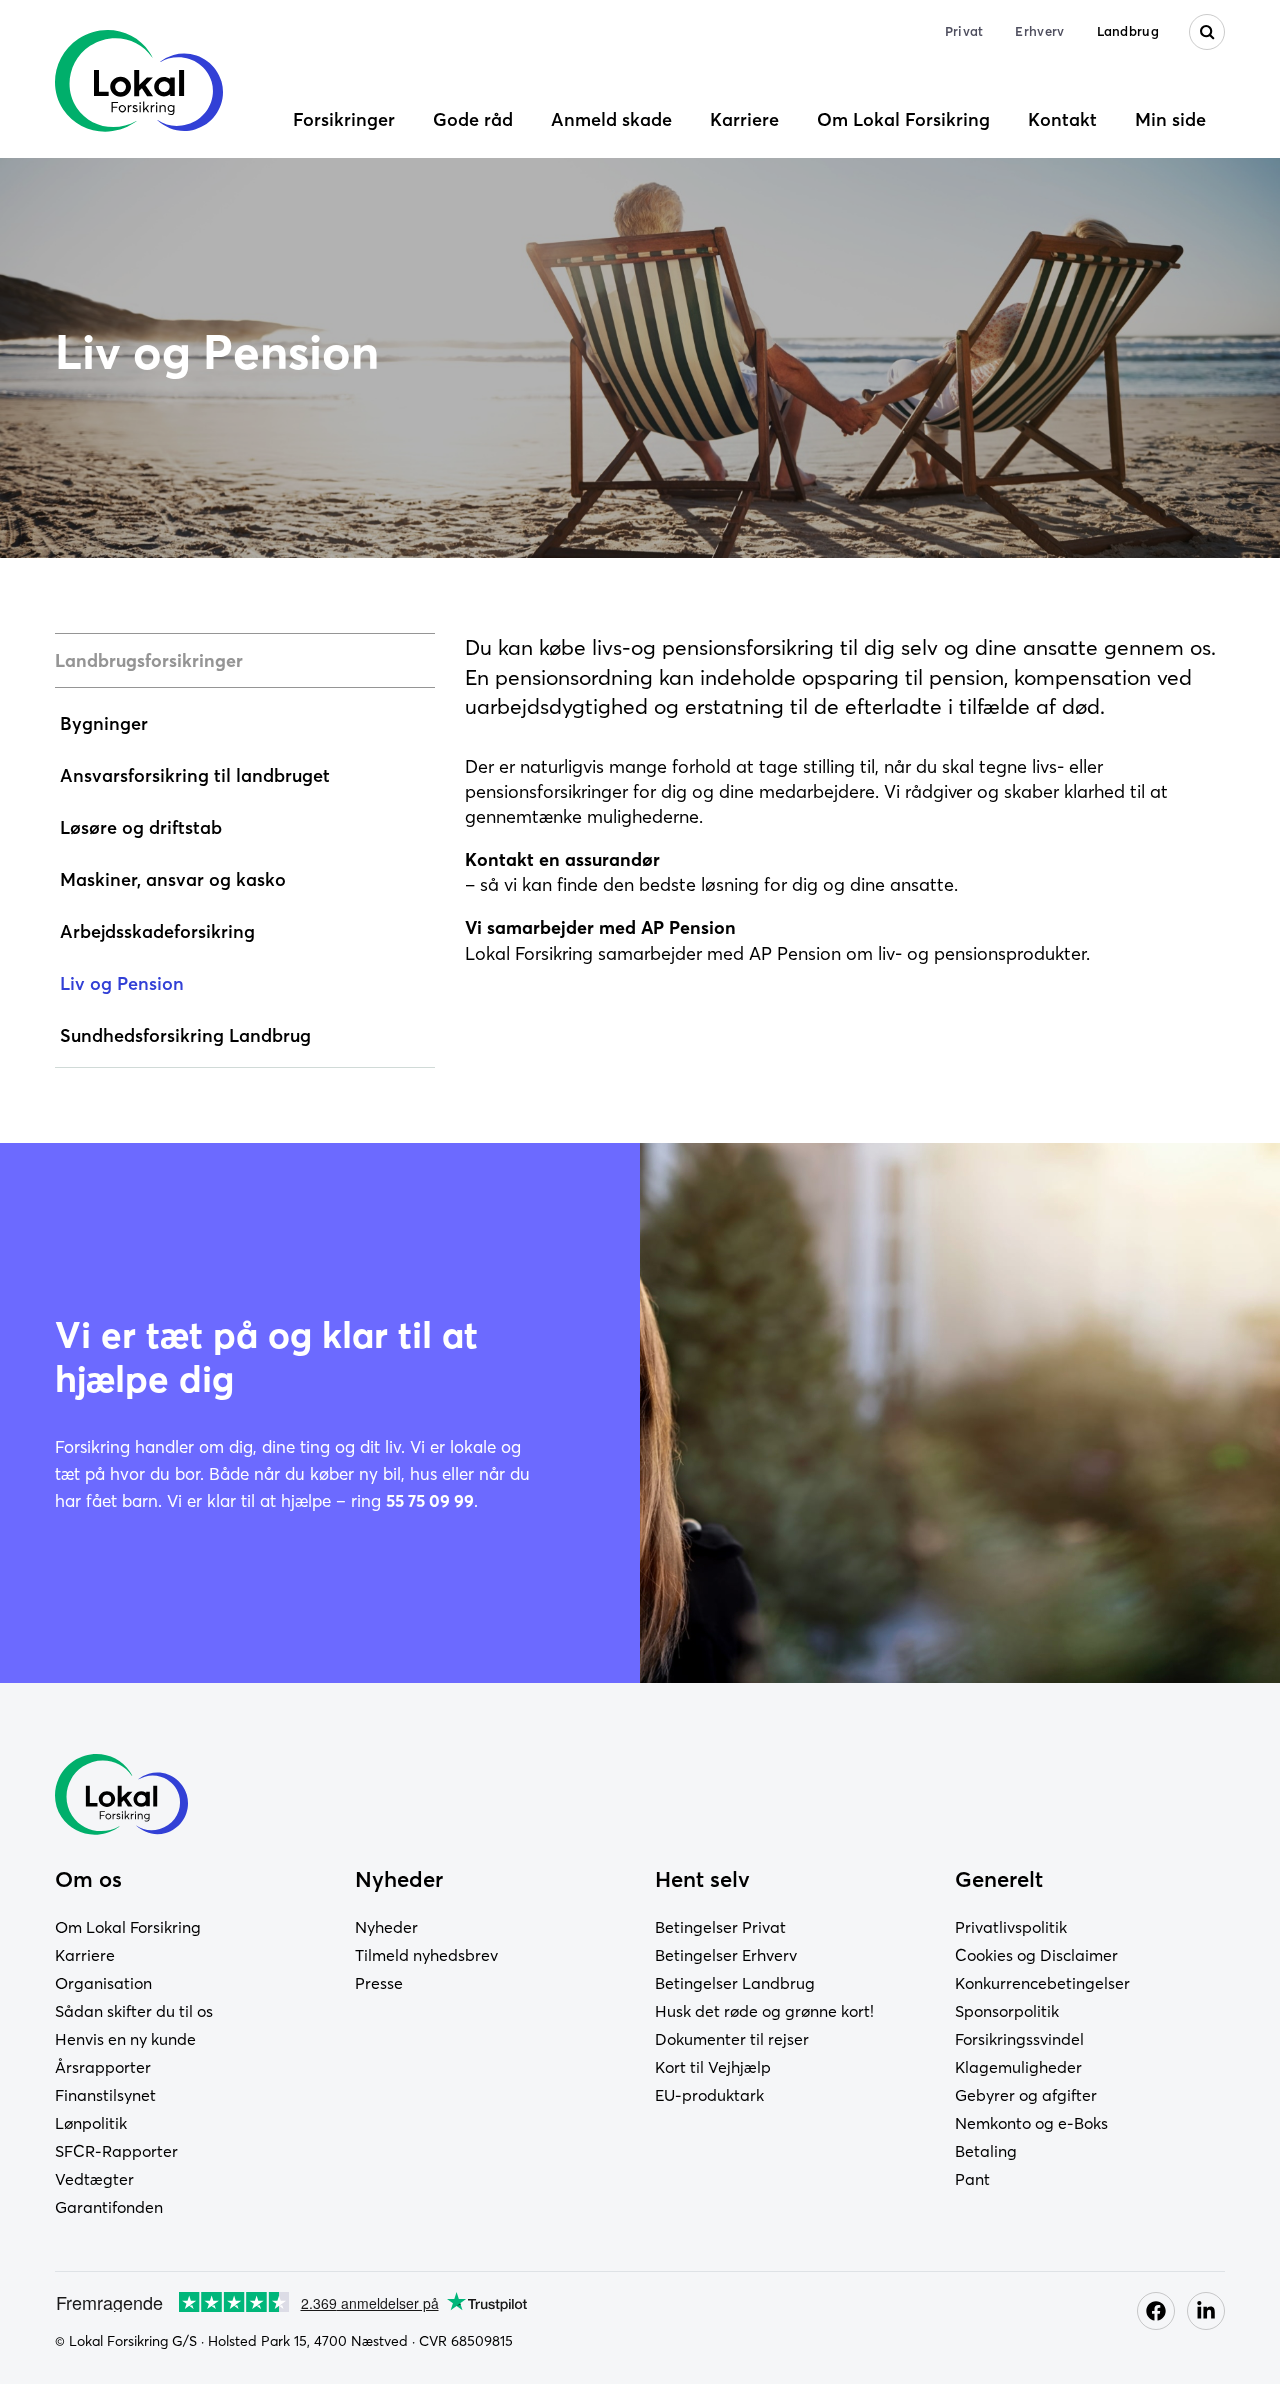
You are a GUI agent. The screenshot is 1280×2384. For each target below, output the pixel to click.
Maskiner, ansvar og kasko (173, 879)
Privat (964, 31)
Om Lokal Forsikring (903, 119)
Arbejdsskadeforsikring (157, 931)
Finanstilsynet (105, 2095)
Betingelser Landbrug (735, 1983)
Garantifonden (109, 2207)
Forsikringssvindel (1019, 2039)
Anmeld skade (611, 119)
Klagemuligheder (1018, 2067)
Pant (972, 2179)
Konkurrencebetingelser (1042, 1983)
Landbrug (1128, 31)
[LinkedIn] (1206, 2311)
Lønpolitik (91, 2123)
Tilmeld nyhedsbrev (426, 1955)
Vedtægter (94, 2179)
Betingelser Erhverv (726, 1955)
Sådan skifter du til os (134, 2011)
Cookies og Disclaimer (1036, 1955)
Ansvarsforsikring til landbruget (195, 775)
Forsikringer (344, 119)
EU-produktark (709, 2095)
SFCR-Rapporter (116, 2151)
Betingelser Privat (720, 1927)
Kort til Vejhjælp (713, 2067)
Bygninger (104, 723)
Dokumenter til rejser (732, 2039)
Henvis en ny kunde (125, 2039)
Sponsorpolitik (1007, 2011)
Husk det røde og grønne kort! (764, 2011)
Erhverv (1039, 31)
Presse (379, 1983)
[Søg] (1207, 32)
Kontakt (1062, 119)
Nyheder (386, 1927)
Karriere (744, 119)
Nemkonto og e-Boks (1031, 2123)
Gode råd (473, 119)
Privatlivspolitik (1011, 1927)
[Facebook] (1156, 2311)
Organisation (103, 1983)
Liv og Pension (122, 983)
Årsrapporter (103, 2067)
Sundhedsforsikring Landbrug (185, 1035)
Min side (1170, 119)
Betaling (986, 2151)
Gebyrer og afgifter (1026, 2095)
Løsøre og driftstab (141, 827)
